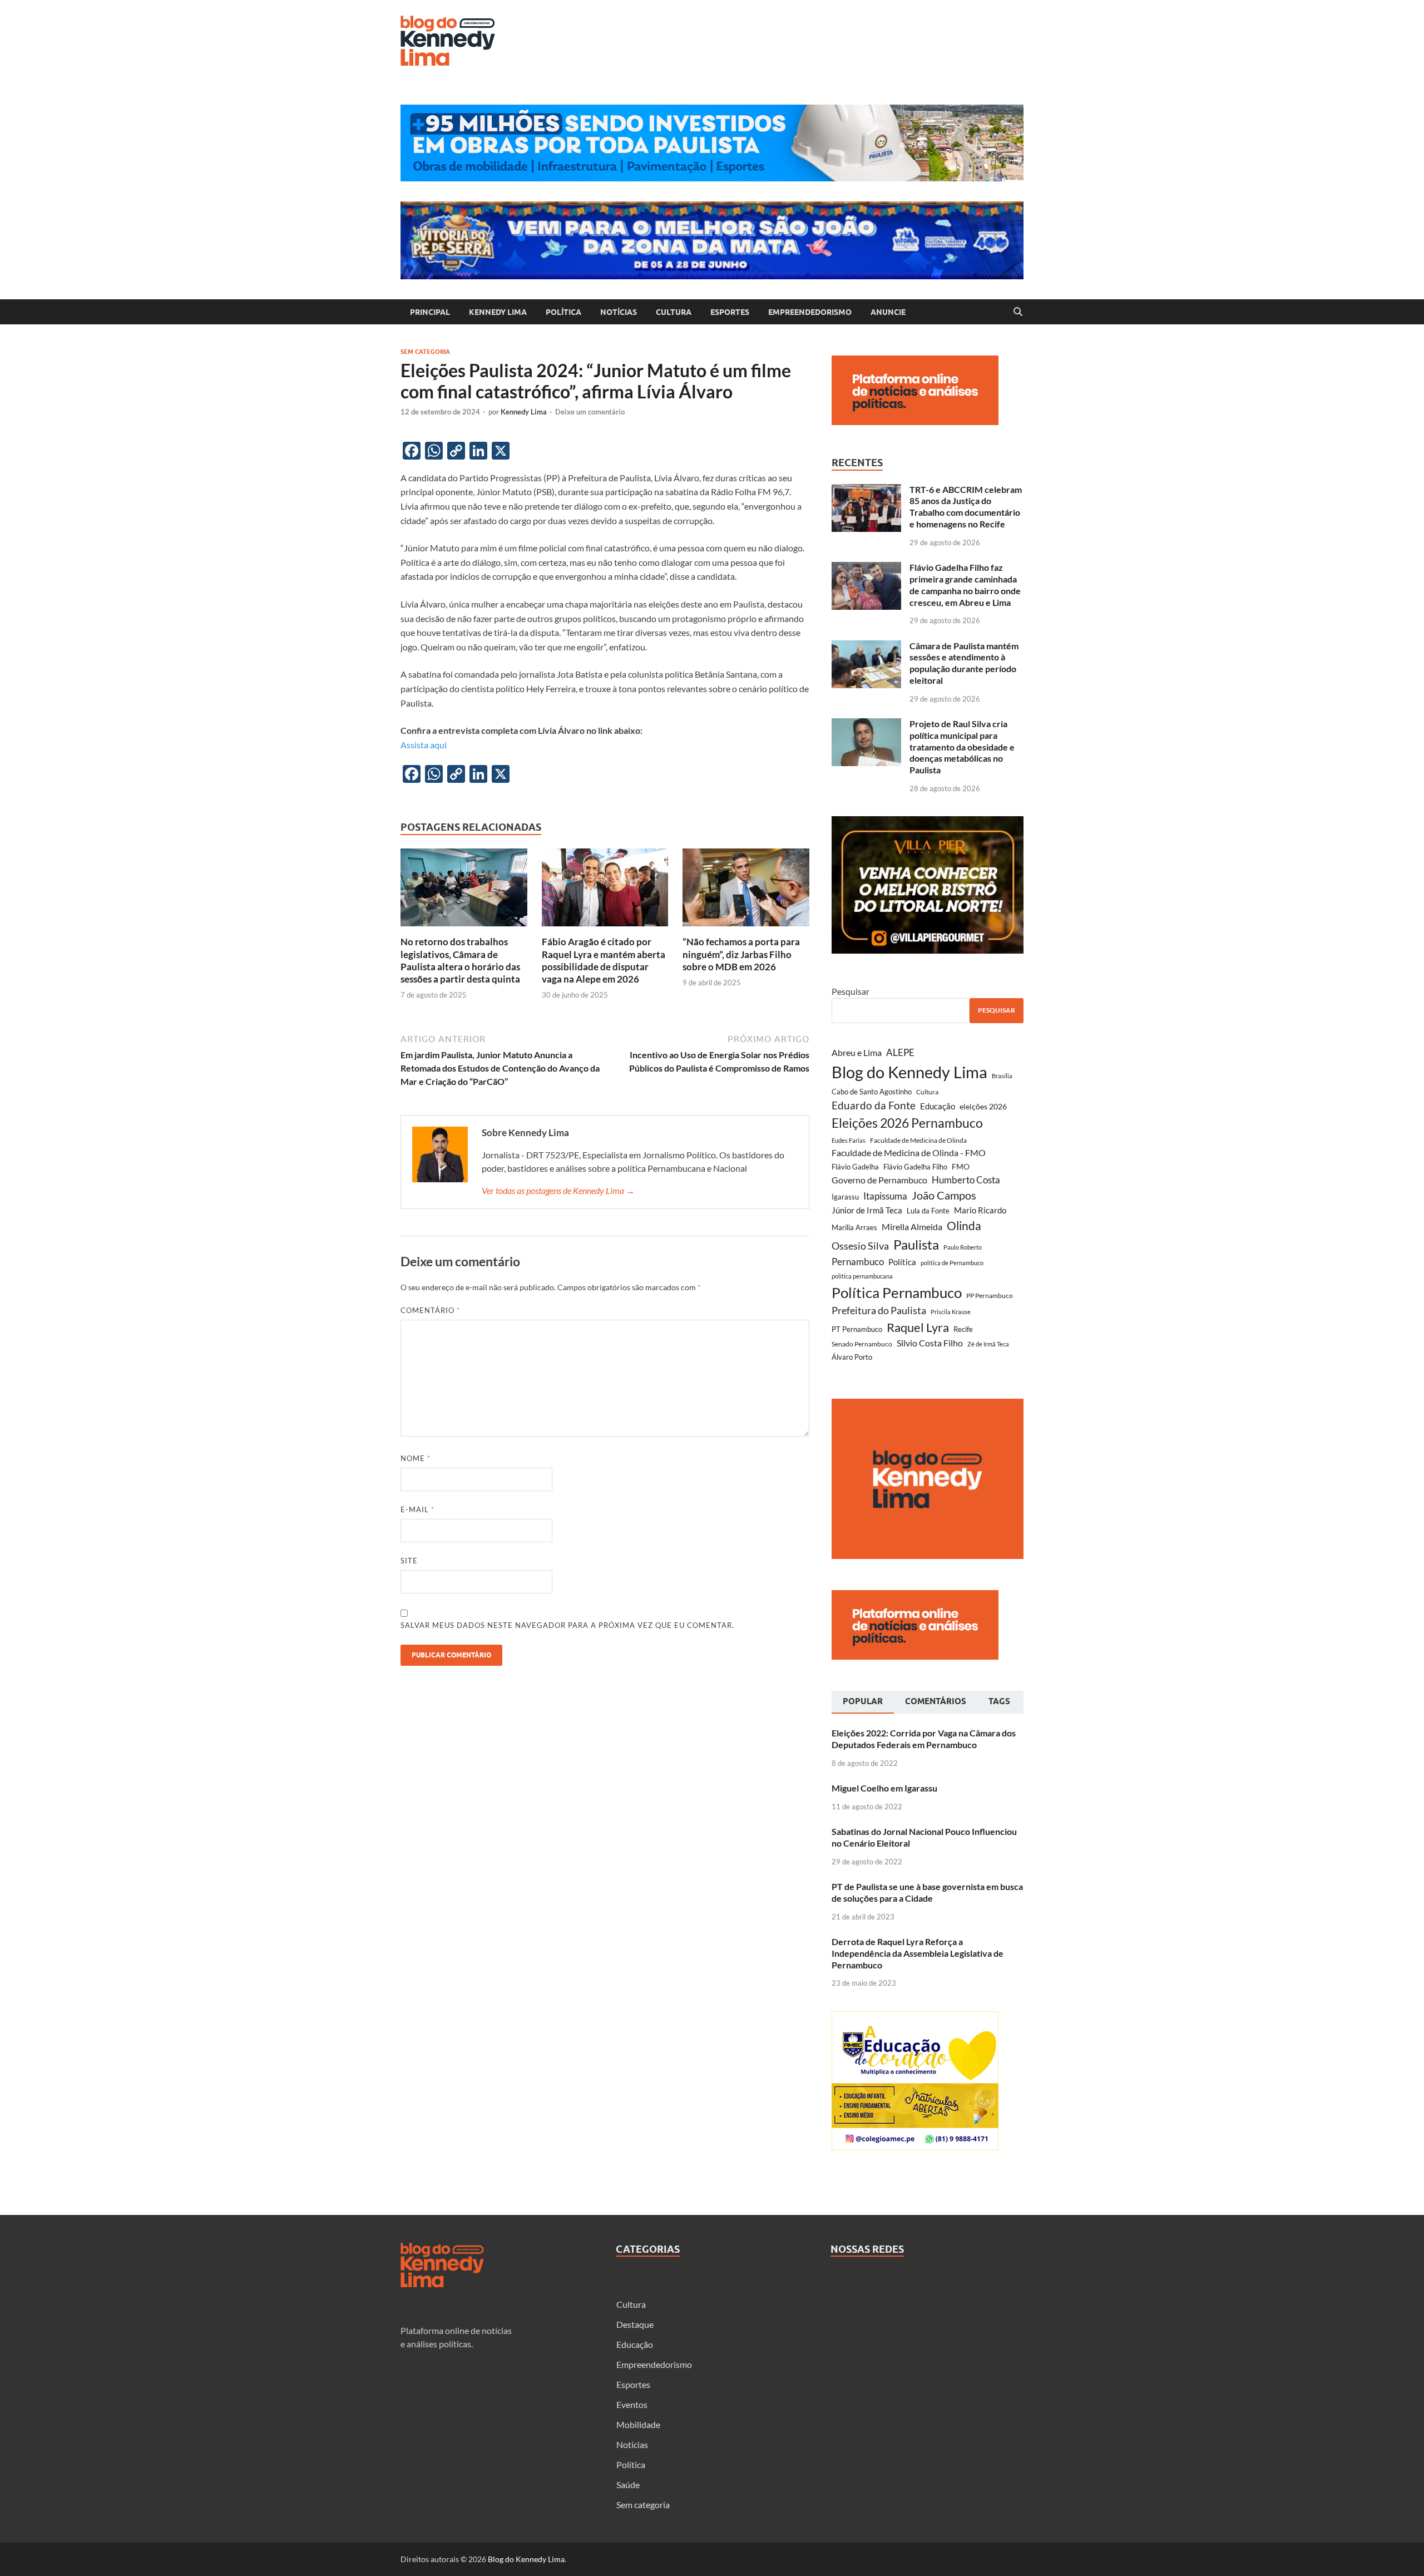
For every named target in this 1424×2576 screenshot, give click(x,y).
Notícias (619, 312)
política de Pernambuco (952, 1263)
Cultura (674, 312)
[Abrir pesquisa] (1018, 312)
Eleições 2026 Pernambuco (907, 1123)
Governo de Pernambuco (879, 1180)
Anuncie (888, 312)
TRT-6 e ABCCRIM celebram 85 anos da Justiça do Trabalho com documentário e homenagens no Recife (966, 507)
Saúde (628, 2484)
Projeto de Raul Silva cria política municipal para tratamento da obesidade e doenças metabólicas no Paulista (962, 747)
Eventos (632, 2404)
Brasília (1002, 1076)
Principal (430, 312)
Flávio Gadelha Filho (915, 1167)
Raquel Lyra (918, 1328)
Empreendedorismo (810, 312)
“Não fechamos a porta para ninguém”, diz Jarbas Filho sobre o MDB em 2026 (741, 954)
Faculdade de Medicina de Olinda (918, 1140)
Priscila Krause (951, 1312)
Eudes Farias (849, 1140)
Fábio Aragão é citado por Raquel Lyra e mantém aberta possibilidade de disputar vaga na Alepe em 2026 (604, 960)
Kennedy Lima (498, 312)
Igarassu (845, 1197)
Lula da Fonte (928, 1211)
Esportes (730, 312)
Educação (938, 1106)
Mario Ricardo (980, 1210)
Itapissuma (885, 1196)
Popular (863, 1701)
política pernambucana (862, 1276)
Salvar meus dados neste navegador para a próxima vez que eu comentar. (567, 1625)
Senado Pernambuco (862, 1344)
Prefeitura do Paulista (879, 1311)
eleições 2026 (983, 1106)
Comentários (936, 1701)
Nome (416, 1458)
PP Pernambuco (990, 1296)
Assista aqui (424, 745)
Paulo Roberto (963, 1247)
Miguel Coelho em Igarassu (884, 1788)
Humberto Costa (966, 1180)
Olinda (964, 1225)
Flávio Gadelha (855, 1167)
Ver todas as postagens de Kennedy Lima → (558, 1190)
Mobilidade (638, 2424)
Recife (963, 1329)
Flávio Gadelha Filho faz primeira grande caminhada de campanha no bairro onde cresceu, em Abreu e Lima (965, 584)
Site (409, 1561)
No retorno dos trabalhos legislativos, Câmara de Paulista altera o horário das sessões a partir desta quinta (460, 960)
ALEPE (900, 1052)
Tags (999, 1701)
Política (563, 312)
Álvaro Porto (852, 1357)
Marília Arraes (854, 1227)
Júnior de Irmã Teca (867, 1210)
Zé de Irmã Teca (988, 1344)
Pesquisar (851, 991)
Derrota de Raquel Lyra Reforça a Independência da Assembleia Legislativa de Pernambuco (918, 1953)
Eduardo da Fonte (874, 1105)
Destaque (635, 2324)
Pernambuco (858, 1262)
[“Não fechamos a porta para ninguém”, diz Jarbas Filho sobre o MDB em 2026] (746, 891)
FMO (961, 1166)
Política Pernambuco (897, 1292)
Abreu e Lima (857, 1052)
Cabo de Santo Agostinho (872, 1092)
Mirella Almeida (912, 1227)
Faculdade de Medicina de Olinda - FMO (909, 1153)
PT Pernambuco (857, 1329)
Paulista (916, 1244)
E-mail (417, 1509)
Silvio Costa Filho (930, 1343)
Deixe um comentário (590, 412)
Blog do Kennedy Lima (909, 1072)
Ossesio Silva (860, 1246)
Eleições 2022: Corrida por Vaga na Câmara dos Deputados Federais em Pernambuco (924, 1739)
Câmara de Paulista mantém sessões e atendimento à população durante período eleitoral (964, 663)
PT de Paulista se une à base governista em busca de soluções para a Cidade (927, 1892)
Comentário (430, 1310)
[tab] (863, 1702)
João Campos (944, 1195)
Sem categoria (425, 352)
